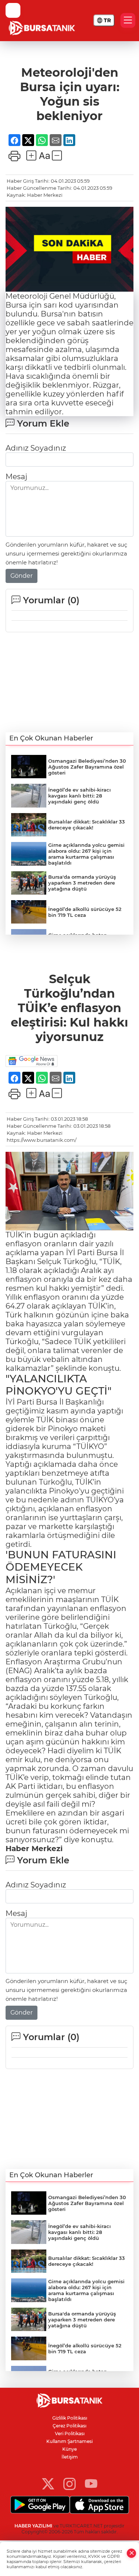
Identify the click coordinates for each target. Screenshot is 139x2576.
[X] (48, 2484)
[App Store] (99, 2505)
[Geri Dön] (13, 10)
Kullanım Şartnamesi (69, 2441)
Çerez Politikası (69, 2426)
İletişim (70, 2457)
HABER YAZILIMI (33, 2526)
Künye (69, 2449)
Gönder (21, 576)
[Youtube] (91, 2484)
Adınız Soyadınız (36, 448)
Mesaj (16, 477)
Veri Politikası (70, 2434)
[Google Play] (40, 2505)
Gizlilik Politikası (70, 2418)
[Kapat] (132, 2553)
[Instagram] (69, 2484)
